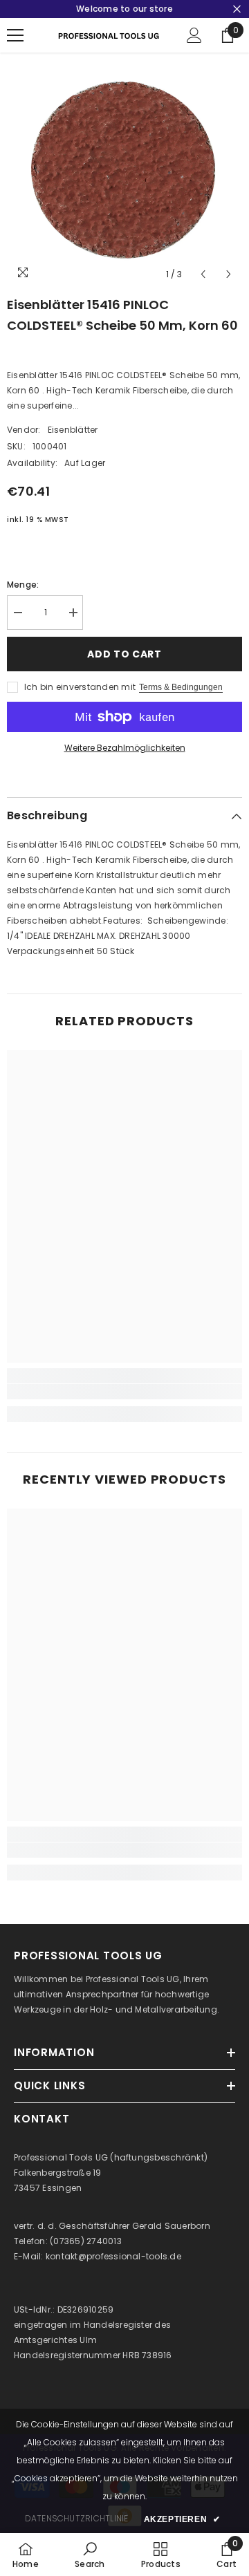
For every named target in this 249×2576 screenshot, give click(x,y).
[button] (203, 274)
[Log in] (194, 35)
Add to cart (124, 654)
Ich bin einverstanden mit (80, 687)
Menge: (23, 585)
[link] (124, 1392)
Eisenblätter (73, 430)
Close (237, 9)
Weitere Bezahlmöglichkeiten (125, 748)
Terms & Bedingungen (181, 687)
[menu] (15, 35)
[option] (124, 170)
